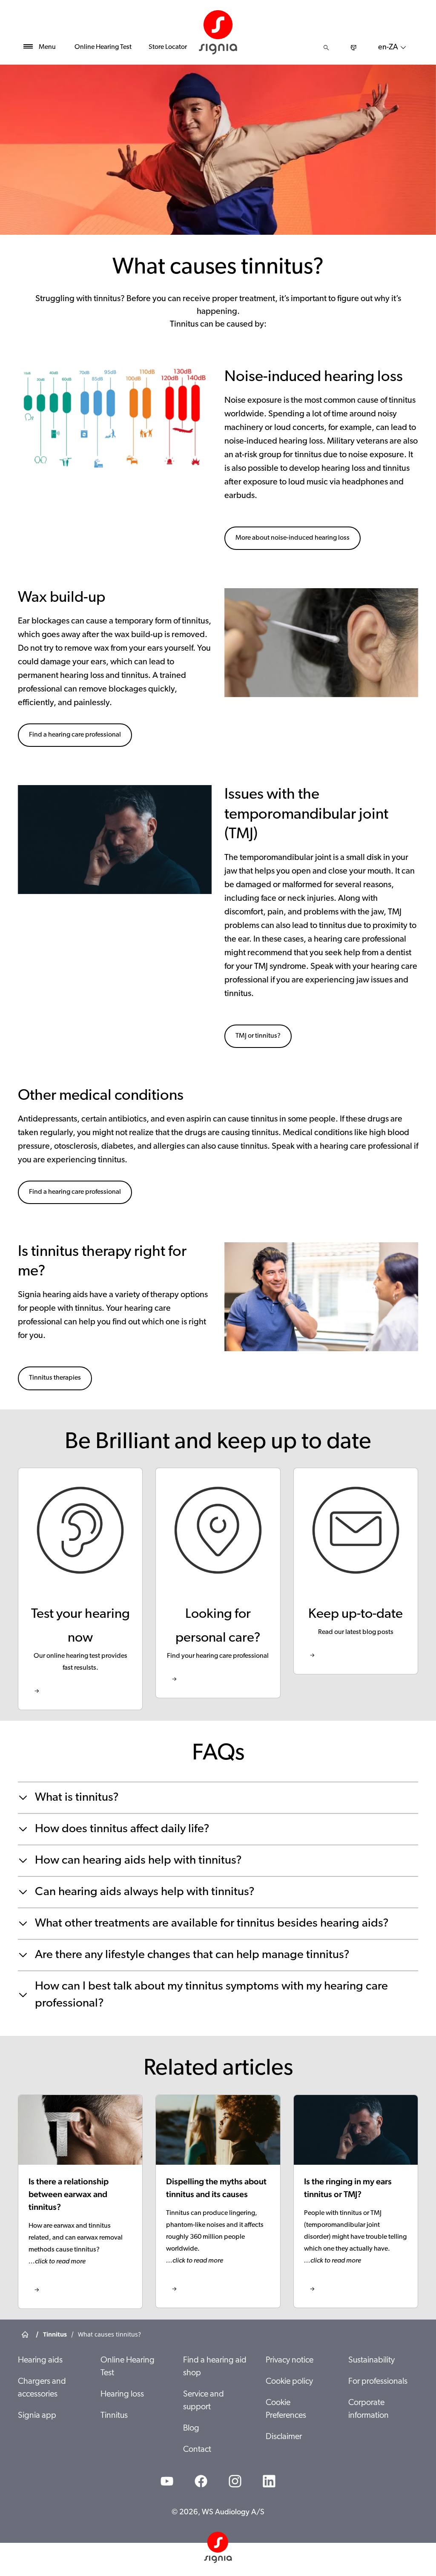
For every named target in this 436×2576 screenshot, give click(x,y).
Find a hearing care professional (75, 735)
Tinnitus (114, 2416)
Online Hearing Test (103, 47)
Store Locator (168, 47)
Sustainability (371, 2360)
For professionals (378, 2382)
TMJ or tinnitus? (258, 1036)
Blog (191, 2428)
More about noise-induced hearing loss (293, 538)
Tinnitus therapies (55, 1378)
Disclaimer (284, 2437)
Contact (197, 2450)
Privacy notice (290, 2360)
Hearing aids (40, 2360)
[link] (80, 1589)
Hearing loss (122, 2394)
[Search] (326, 48)
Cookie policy (289, 2382)
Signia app (37, 2416)
